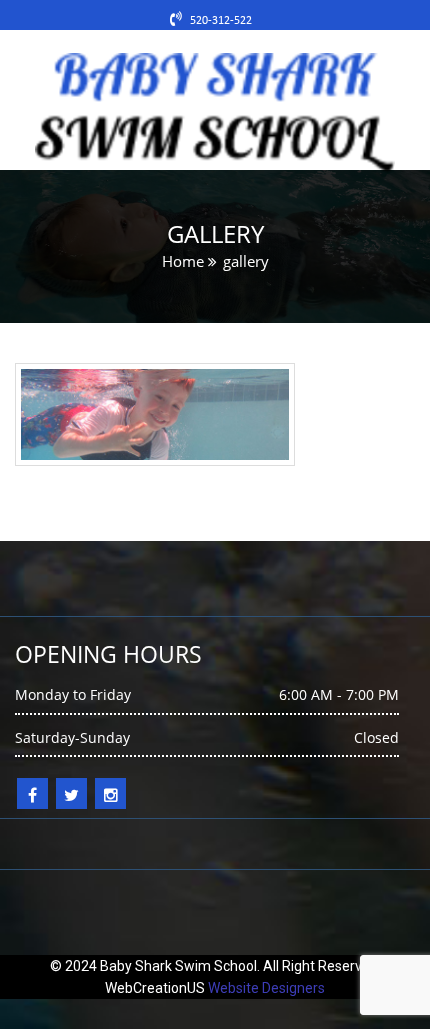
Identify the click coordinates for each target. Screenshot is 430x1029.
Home (183, 261)
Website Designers (266, 988)
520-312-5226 (225, 21)
